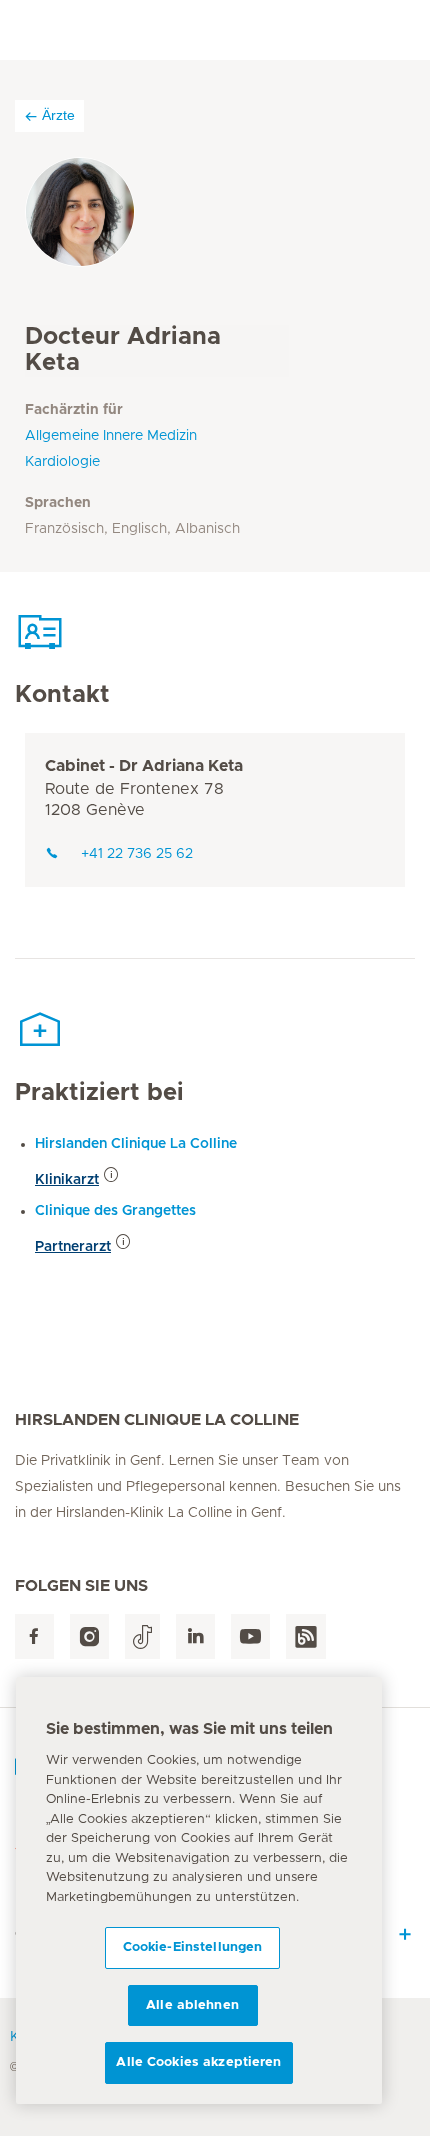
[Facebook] (34, 1636)
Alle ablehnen (192, 2005)
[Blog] (306, 1636)
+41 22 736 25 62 (137, 854)
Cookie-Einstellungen (193, 1947)
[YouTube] (250, 1636)
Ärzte (58, 115)
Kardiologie (62, 462)
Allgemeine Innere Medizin (111, 436)
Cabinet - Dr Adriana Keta (144, 766)
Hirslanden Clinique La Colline (136, 1144)
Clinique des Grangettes (115, 1211)
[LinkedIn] (195, 1636)
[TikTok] (142, 1636)
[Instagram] (89, 1636)
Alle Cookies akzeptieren (198, 2062)
